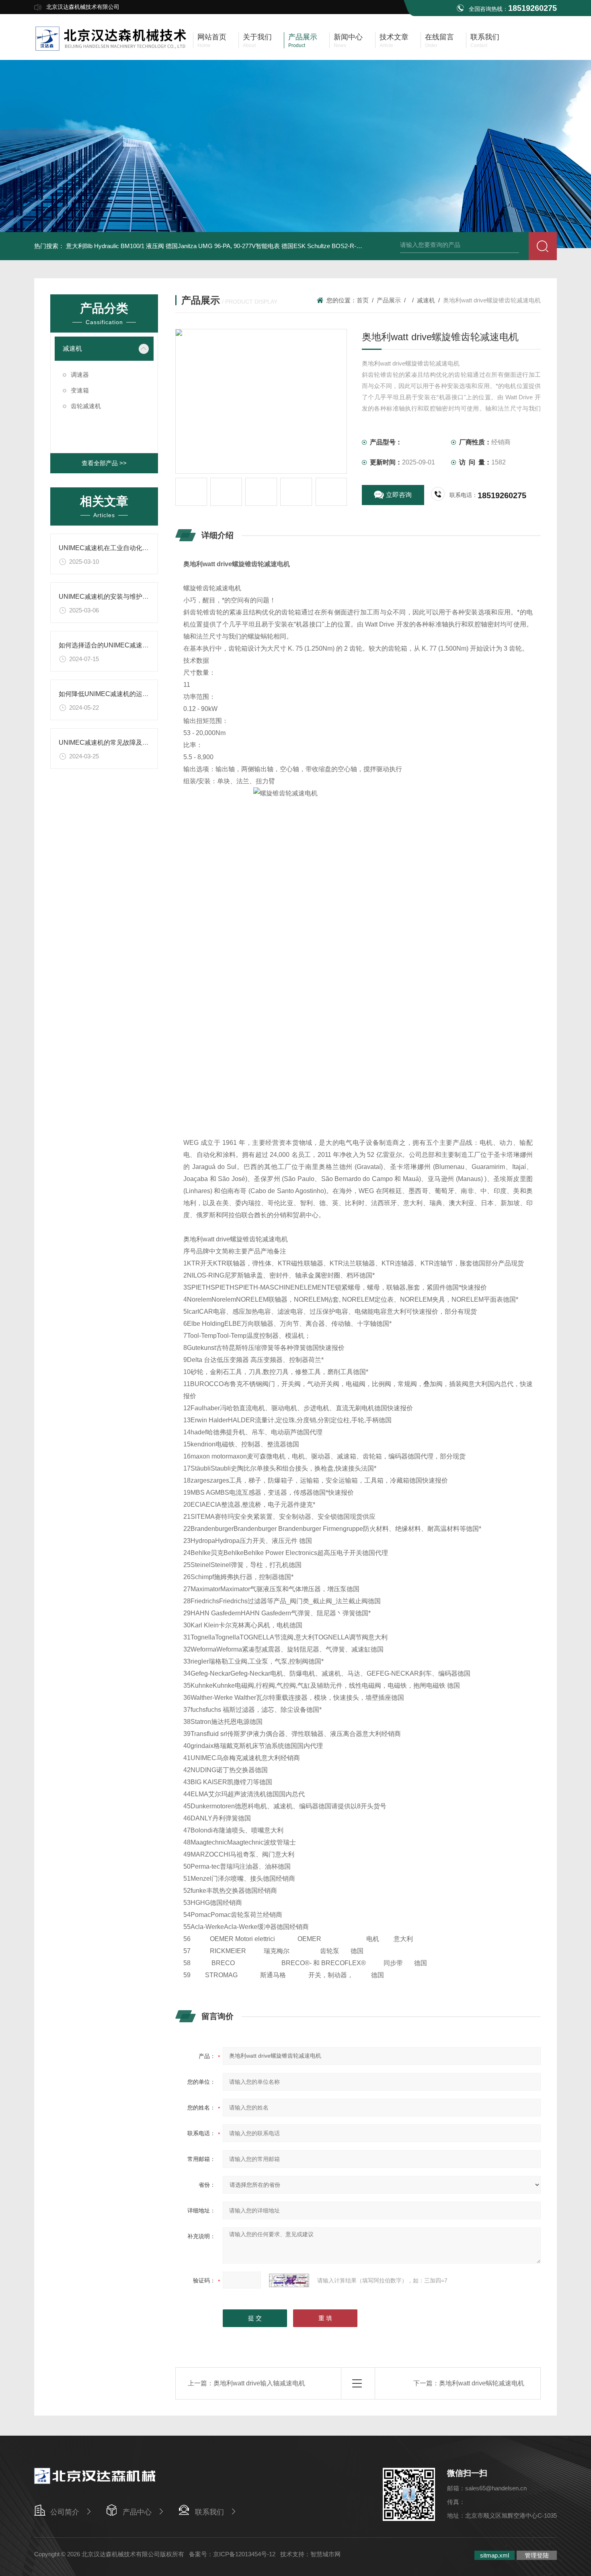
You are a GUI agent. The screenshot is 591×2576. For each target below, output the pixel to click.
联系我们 (209, 2512)
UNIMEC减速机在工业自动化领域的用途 (117, 548)
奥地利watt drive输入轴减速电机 (259, 2383)
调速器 (80, 375)
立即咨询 (399, 495)
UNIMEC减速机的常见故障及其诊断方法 (117, 743)
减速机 (72, 348)
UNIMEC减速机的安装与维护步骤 (107, 597)
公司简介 (65, 2512)
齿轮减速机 (86, 406)
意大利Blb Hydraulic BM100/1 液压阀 (115, 246)
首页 (363, 300)
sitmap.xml (495, 2555)
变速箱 (80, 390)
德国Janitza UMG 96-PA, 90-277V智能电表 (223, 246)
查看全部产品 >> (104, 463)
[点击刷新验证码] (289, 2280)
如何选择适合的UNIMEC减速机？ (107, 645)
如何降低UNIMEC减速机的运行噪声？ (113, 694)
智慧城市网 (325, 2554)
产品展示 (389, 300)
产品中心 (137, 2512)
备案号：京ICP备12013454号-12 (232, 2554)
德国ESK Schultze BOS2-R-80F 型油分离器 (340, 246)
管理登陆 (537, 2555)
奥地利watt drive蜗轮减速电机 (482, 2383)
